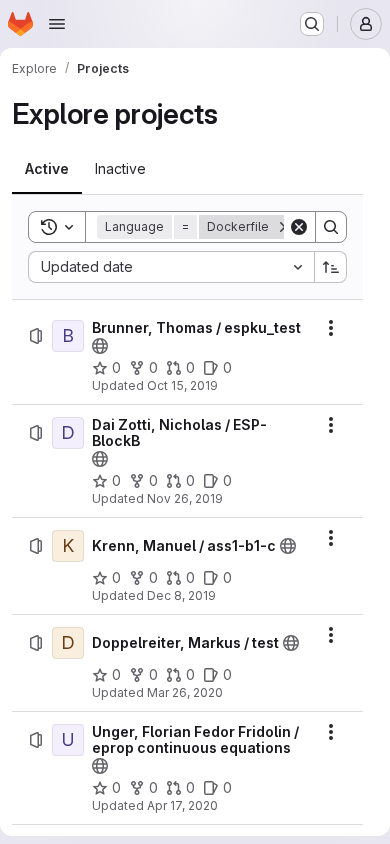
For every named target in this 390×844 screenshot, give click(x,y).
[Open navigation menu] (57, 24)
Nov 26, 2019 (185, 498)
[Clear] (299, 227)
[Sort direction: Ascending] (331, 267)
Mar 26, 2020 (185, 692)
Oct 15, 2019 (182, 385)
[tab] (47, 169)
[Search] (331, 227)
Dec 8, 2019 (181, 595)
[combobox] (171, 267)
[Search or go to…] (312, 24)
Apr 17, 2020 (182, 805)
